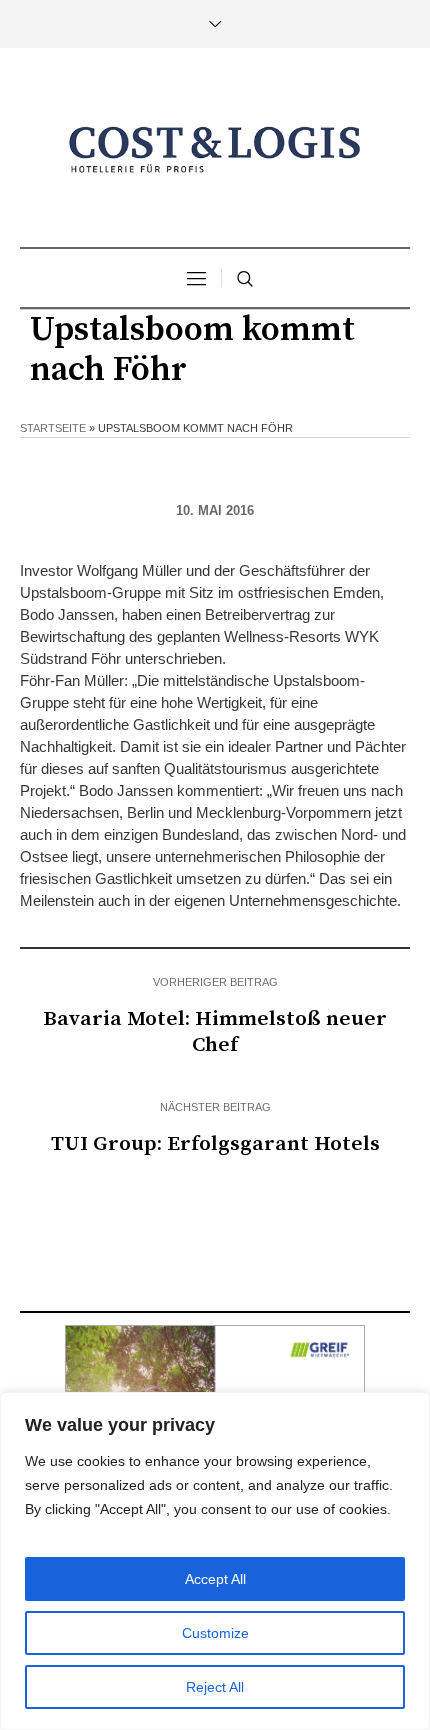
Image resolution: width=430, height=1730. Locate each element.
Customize (215, 1633)
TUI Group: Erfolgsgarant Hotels (215, 1144)
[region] (215, 1561)
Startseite (53, 428)
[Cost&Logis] (215, 150)
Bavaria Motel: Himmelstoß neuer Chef (215, 1032)
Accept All (215, 1579)
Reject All (215, 1687)
